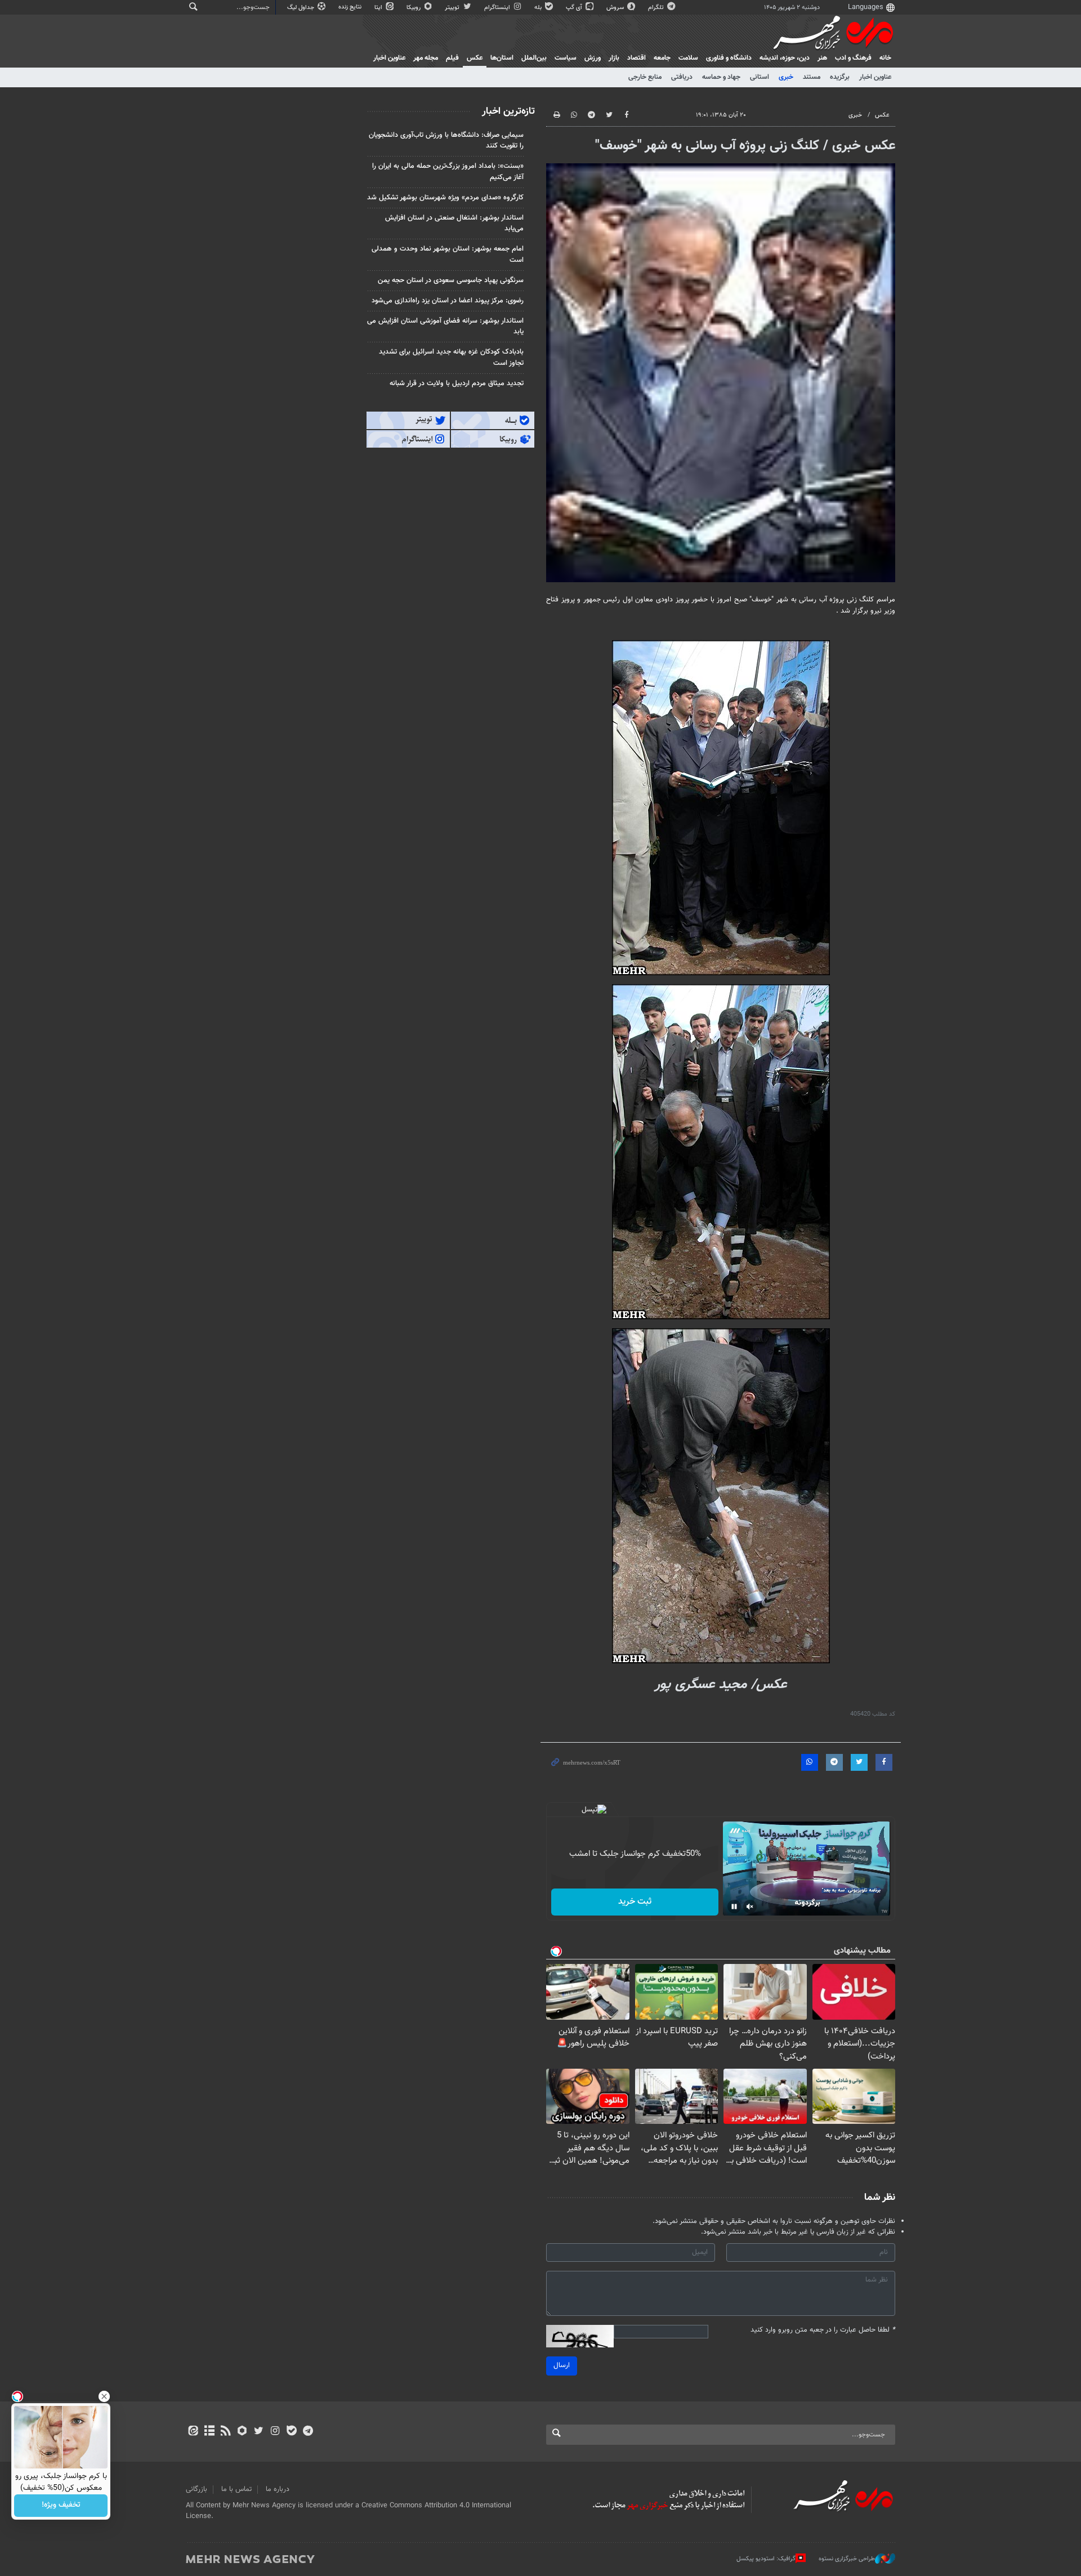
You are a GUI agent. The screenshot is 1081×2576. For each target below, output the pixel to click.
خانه (885, 58)
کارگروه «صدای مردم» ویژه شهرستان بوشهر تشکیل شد (445, 198)
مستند (812, 77)
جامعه (662, 58)
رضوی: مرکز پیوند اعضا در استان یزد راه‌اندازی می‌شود (448, 301)
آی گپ (575, 8)
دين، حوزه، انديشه (785, 58)
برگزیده (840, 77)
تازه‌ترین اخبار (508, 111)
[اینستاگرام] (275, 2432)
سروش (616, 8)
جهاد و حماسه (721, 77)
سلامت (688, 58)
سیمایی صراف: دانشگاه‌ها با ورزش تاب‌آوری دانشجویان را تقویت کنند (446, 140)
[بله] (291, 2432)
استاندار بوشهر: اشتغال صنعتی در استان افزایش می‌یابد (454, 223)
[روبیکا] (242, 2432)
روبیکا (414, 8)
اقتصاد (636, 58)
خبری (786, 77)
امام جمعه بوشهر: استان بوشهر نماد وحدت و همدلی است (448, 254)
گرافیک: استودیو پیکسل (766, 2559)
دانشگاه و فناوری (729, 58)
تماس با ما (236, 2489)
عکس (475, 58)
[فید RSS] (225, 2432)
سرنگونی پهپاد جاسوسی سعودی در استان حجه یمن (451, 280)
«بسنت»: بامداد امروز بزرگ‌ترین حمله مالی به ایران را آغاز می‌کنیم (448, 171)
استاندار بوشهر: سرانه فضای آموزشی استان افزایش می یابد (445, 326)
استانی (760, 77)
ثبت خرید (635, 1902)
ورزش (593, 58)
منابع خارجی (645, 77)
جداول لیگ (301, 8)
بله (539, 8)
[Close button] (104, 2396)
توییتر (453, 8)
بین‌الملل (534, 58)
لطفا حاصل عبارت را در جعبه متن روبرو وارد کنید (823, 2330)
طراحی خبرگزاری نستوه (847, 2559)
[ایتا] (193, 2432)
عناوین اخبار (875, 77)
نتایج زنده (351, 7)
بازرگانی (196, 2489)
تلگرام (657, 8)
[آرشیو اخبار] (209, 2432)
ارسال (562, 2365)
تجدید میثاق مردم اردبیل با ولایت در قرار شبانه (457, 383)
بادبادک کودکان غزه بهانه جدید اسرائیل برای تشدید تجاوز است (451, 357)
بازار (614, 58)
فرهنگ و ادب (853, 58)
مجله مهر (426, 58)
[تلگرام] (308, 2432)
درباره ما (278, 2489)
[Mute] (750, 1907)
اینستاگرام (498, 8)
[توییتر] (259, 2432)
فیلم (452, 58)
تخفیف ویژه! (61, 2506)
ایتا (379, 8)
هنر (822, 58)
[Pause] (734, 1907)
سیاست (566, 58)
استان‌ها (502, 58)
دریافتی (682, 77)
